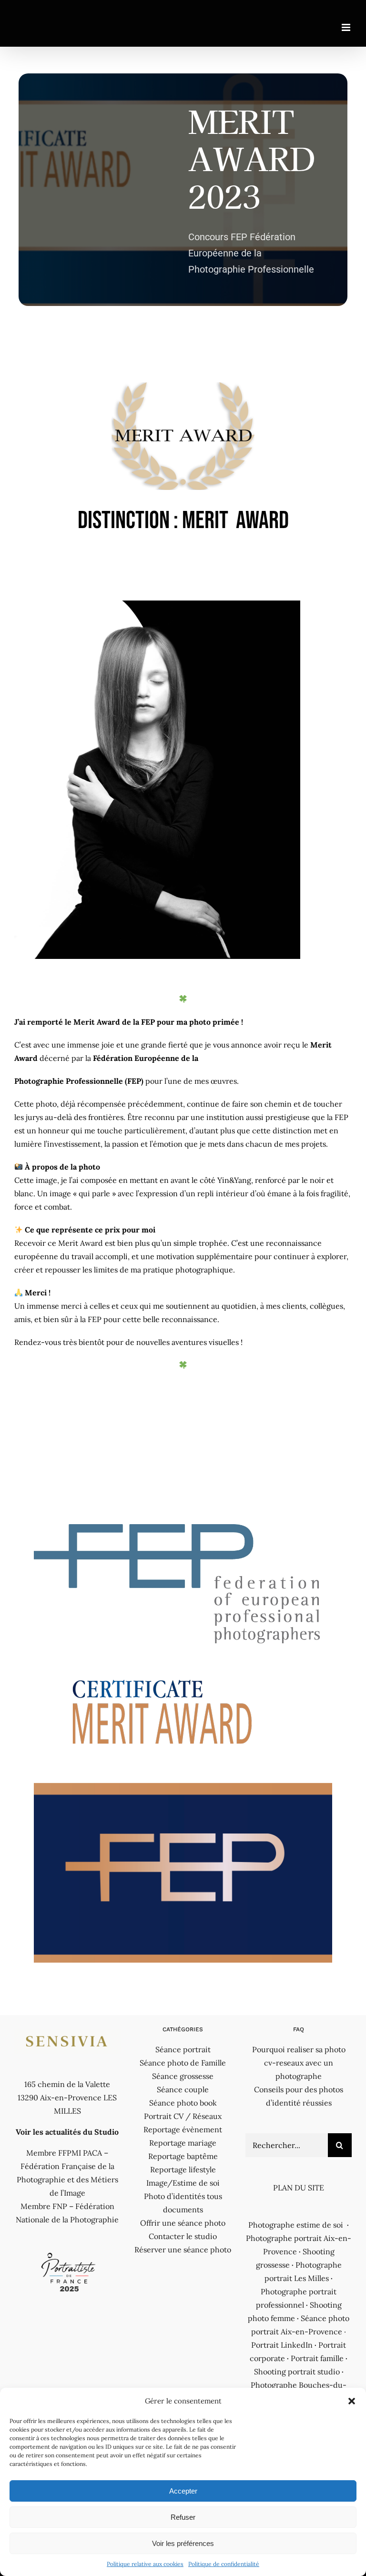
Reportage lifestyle (183, 2169)
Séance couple (183, 2089)
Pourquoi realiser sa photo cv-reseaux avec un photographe (299, 2063)
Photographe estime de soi (296, 2225)
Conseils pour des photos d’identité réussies (299, 2096)
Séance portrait (183, 2049)
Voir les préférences (183, 2543)
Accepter (183, 2491)
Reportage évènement (183, 2129)
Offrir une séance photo (183, 2223)
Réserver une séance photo (183, 2250)
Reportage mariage (183, 2143)
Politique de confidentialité (224, 2564)
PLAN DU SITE (299, 2188)
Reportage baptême (183, 2156)
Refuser (183, 2517)
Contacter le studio (183, 2236)
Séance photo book (183, 2103)
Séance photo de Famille (183, 2063)
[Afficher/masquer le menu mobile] (347, 27)
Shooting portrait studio (297, 2372)
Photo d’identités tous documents (183, 2203)
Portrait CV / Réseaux (183, 2116)
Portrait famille (317, 2358)
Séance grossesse (183, 2076)
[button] (352, 2401)
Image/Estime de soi (183, 2183)
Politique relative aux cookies (145, 2564)
